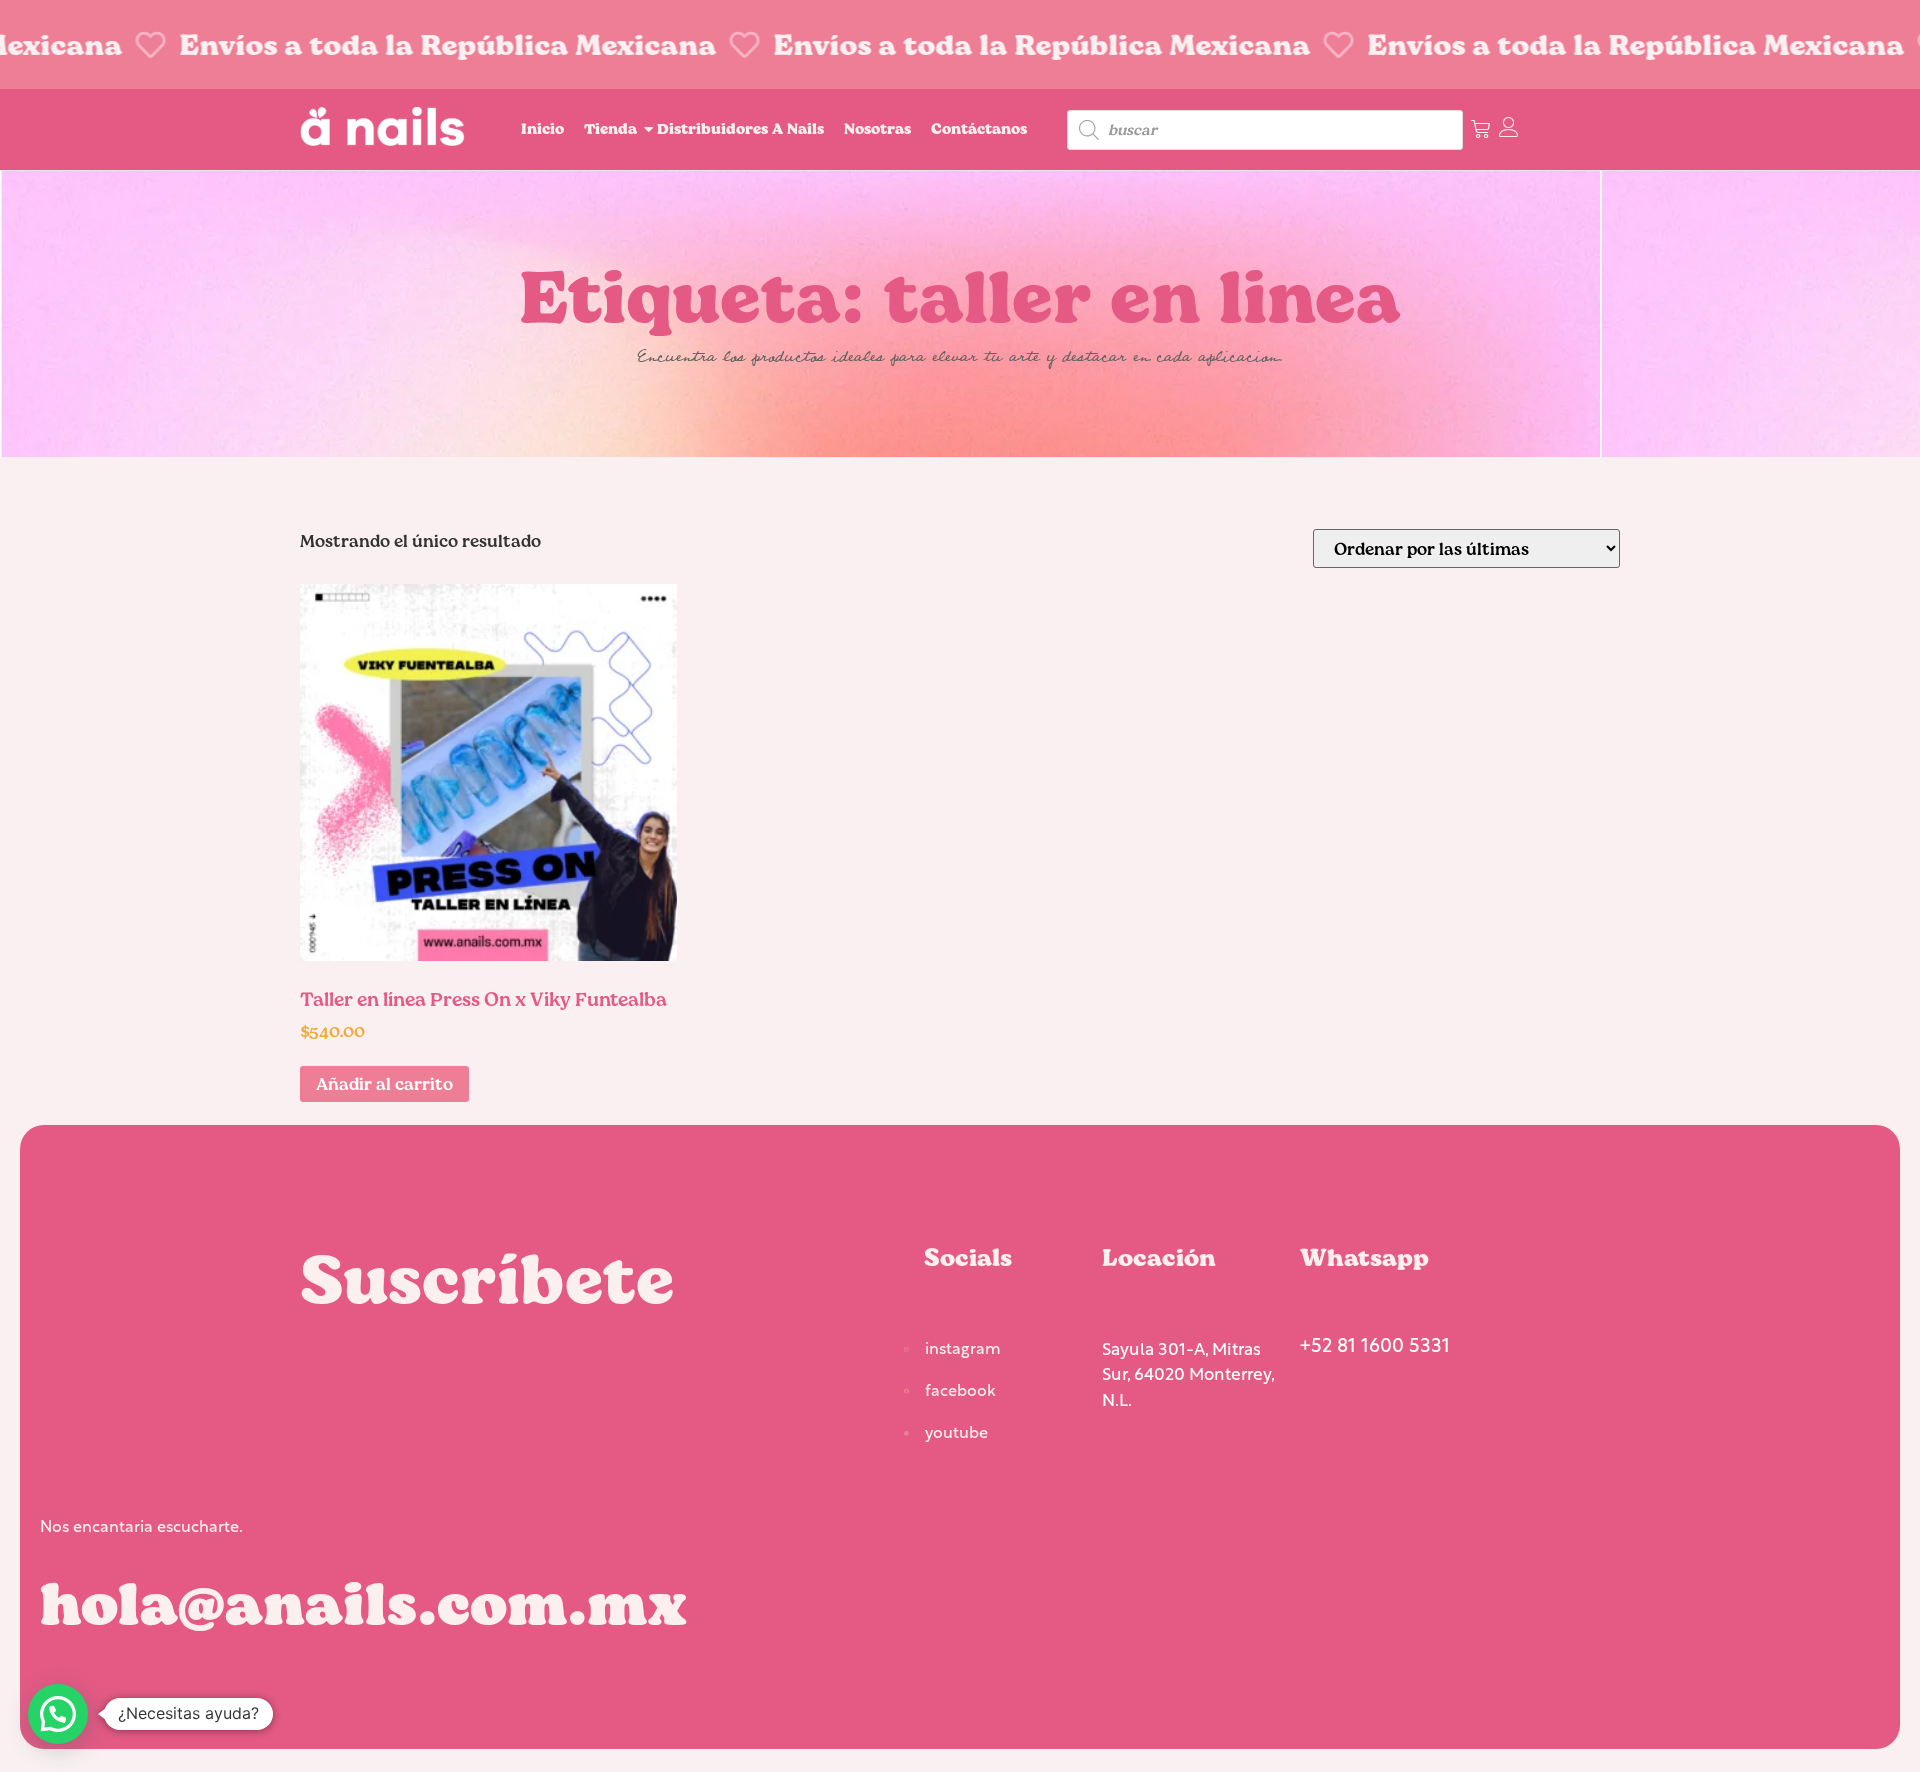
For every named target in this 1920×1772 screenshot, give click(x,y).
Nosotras (877, 128)
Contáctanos (979, 128)
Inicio (542, 128)
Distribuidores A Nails (740, 128)
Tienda (610, 128)
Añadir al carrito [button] (384, 1083)
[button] (58, 1714)
